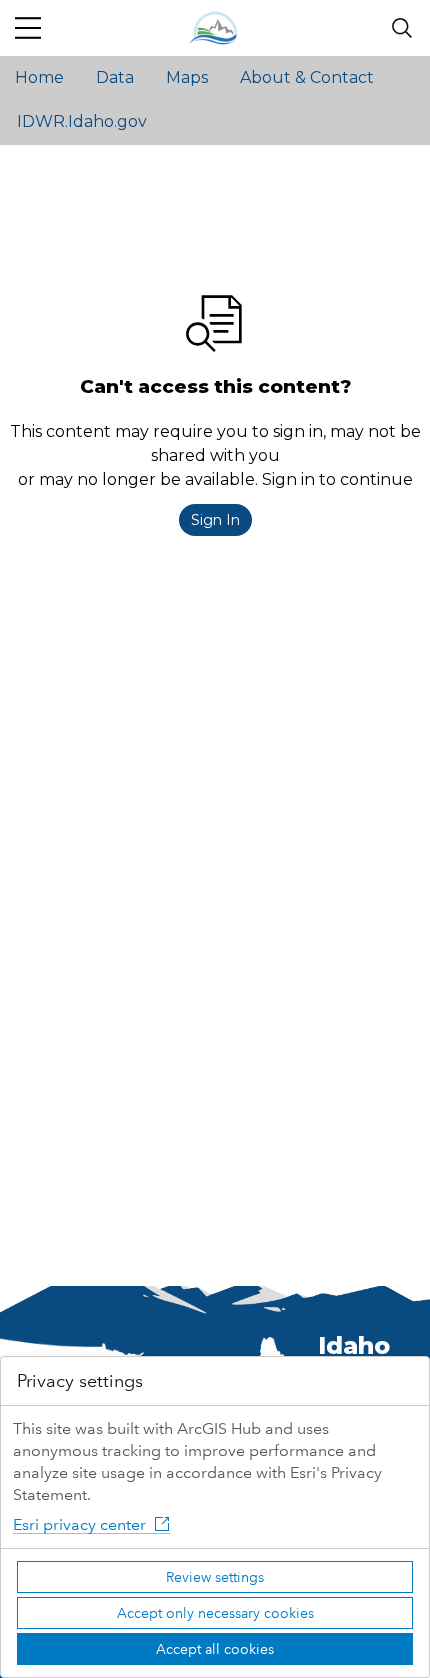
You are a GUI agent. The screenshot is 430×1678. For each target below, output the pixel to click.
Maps (187, 77)
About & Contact (307, 77)
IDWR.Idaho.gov (82, 121)
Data (115, 77)
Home (39, 77)
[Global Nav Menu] (28, 28)
